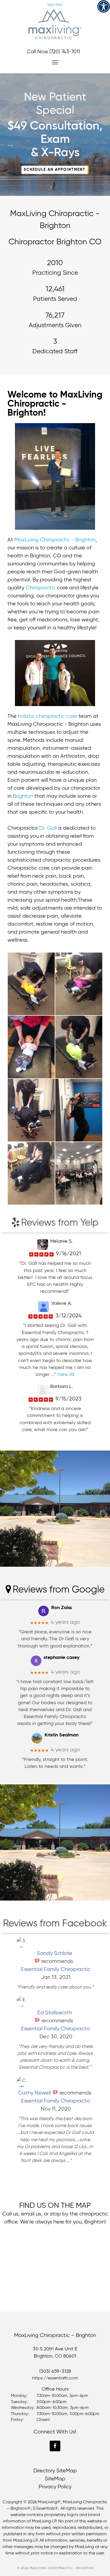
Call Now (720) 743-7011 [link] (53, 52)
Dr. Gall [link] (48, 828)
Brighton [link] (23, 796)
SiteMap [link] (55, 2479)
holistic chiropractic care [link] (48, 716)
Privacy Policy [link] (55, 2487)
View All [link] (66, 1375)
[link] (104, 6)
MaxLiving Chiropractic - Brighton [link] (55, 24)
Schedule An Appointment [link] (55, 170)
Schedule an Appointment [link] (52, 13)
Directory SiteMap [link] (55, 2471)
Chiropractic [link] (41, 588)
